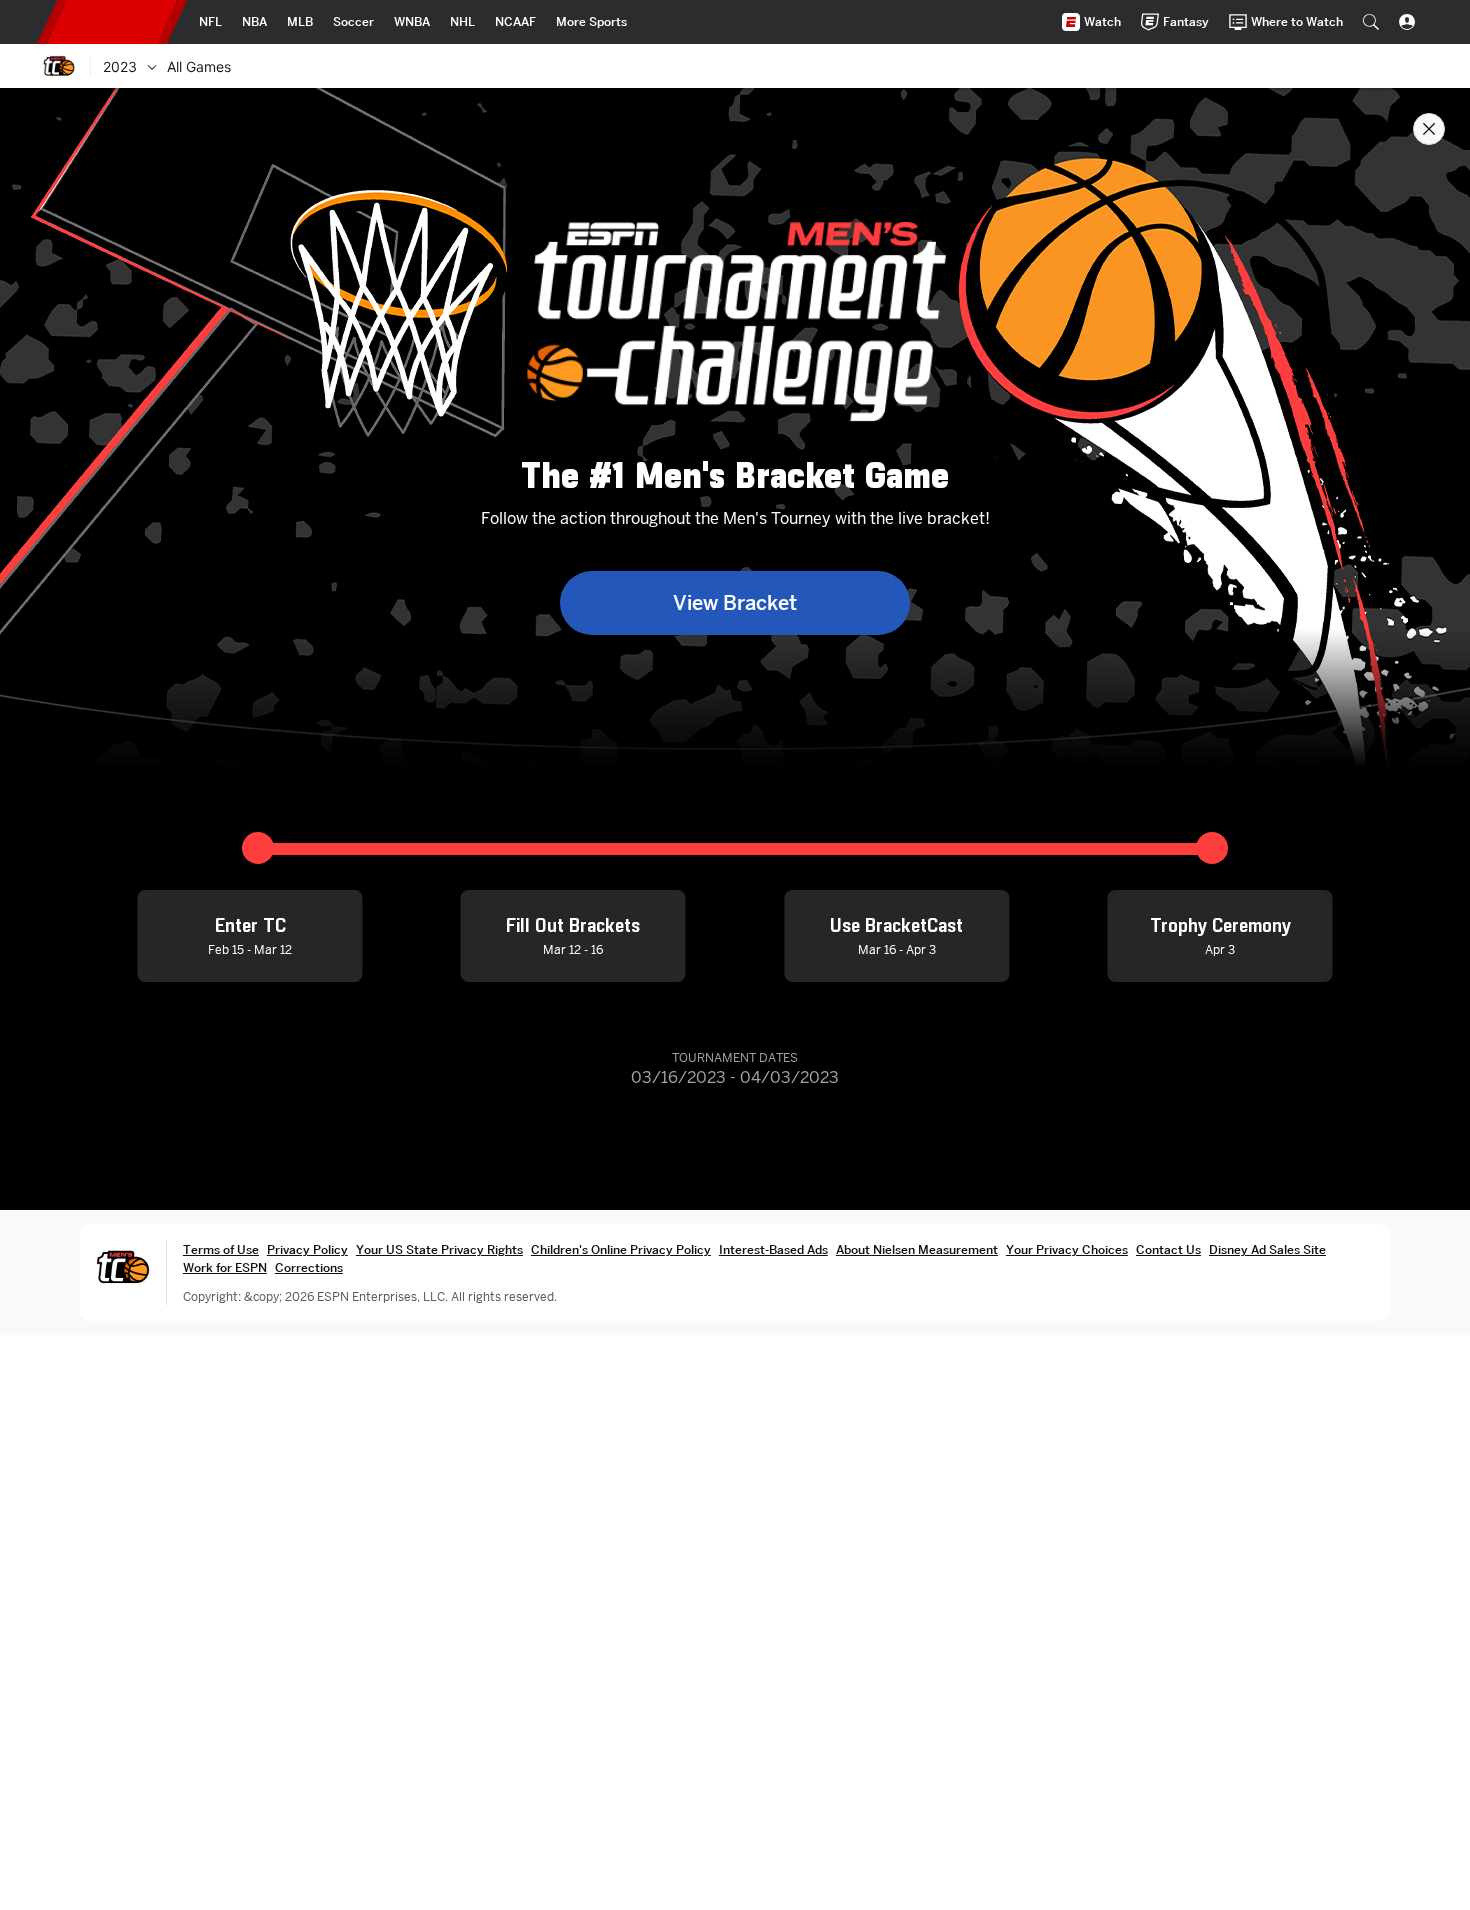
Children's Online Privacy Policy (621, 1249)
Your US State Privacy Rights (439, 1249)
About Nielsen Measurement (917, 1249)
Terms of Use (221, 1249)
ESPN (112, 22)
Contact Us (1168, 1249)
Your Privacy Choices (1067, 1249)
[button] (1371, 22)
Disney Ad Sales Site (1267, 1249)
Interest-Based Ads (773, 1249)
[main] (735, 999)
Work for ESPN (225, 1267)
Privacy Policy (307, 1249)
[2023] (152, 66)
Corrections (309, 1267)
